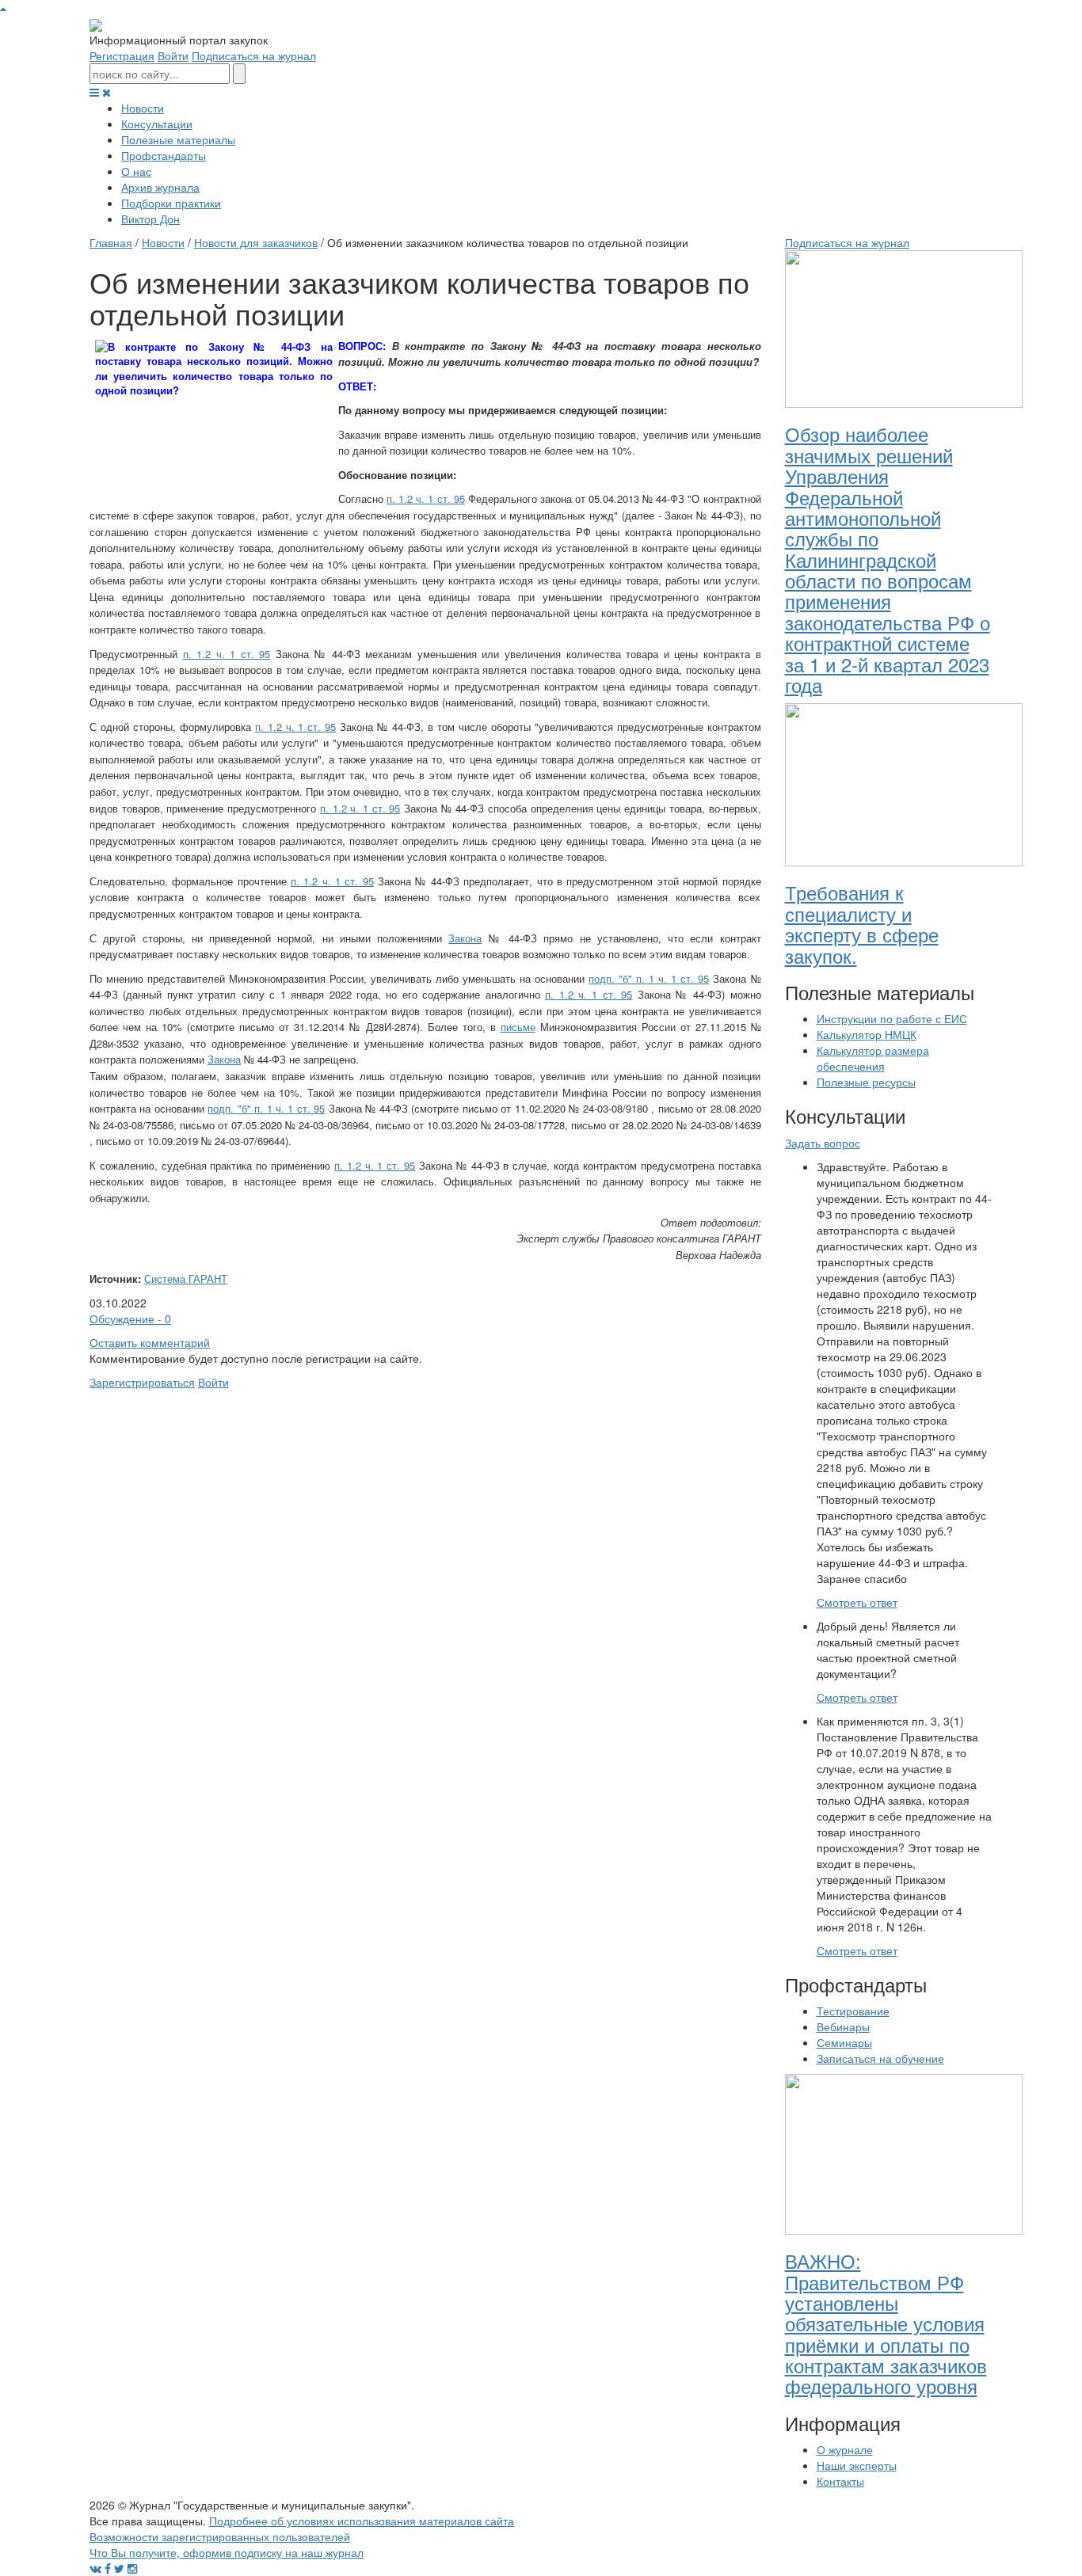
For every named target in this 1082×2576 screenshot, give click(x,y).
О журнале (845, 2449)
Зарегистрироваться (142, 1382)
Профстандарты (164, 155)
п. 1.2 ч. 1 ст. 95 (426, 498)
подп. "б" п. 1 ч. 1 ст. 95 (649, 978)
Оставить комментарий (150, 1342)
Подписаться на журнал (254, 55)
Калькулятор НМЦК (867, 1034)
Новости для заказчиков (256, 242)
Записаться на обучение (880, 2058)
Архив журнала (160, 187)
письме (518, 1027)
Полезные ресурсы (866, 1082)
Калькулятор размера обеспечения (873, 1058)
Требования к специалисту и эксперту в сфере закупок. (862, 923)
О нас (136, 171)
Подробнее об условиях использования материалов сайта (362, 2521)
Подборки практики (171, 203)
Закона (465, 938)
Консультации (157, 124)
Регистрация (122, 55)
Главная (111, 242)
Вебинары (843, 2026)
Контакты (840, 2481)
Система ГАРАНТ (186, 1278)
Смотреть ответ (857, 1602)
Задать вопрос (823, 1143)
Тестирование (853, 2011)
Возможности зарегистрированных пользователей (220, 2536)
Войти (173, 55)
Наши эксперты (857, 2465)
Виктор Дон (150, 219)
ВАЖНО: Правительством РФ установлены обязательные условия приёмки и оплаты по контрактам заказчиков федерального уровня (886, 2323)
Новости (143, 108)
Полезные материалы (178, 139)
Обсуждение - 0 (130, 1318)
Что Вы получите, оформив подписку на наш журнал (227, 2552)
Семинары (844, 2042)
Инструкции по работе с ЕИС (892, 1018)
